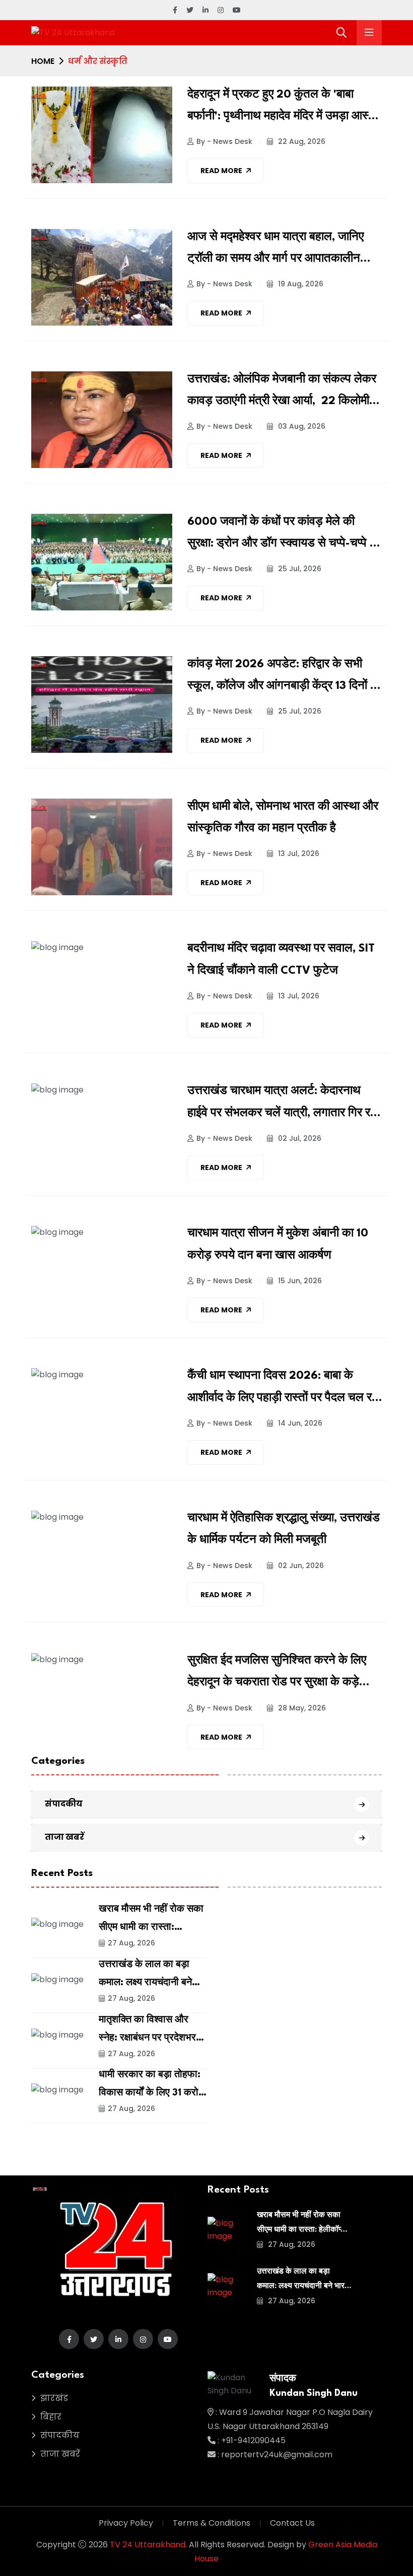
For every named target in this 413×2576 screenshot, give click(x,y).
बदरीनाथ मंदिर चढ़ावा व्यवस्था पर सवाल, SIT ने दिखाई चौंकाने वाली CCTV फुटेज (281, 959)
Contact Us (292, 2523)
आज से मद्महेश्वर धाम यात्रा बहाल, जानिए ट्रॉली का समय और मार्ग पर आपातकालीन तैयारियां (276, 251)
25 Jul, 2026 (299, 569)
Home (43, 61)
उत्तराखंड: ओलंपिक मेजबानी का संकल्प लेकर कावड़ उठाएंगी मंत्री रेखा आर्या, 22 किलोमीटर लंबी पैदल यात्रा (284, 393)
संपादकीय (64, 1804)
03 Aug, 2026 (301, 426)
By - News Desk (224, 141)
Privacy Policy (126, 2523)
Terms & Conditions (212, 2523)
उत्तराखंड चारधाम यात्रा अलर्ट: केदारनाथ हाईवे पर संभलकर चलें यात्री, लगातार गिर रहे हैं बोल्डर (282, 1105)
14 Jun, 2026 (299, 1423)
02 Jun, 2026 (300, 1566)
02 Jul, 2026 (299, 1138)
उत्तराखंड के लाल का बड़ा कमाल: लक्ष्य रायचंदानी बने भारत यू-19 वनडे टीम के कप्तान (303, 2286)
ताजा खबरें (64, 1837)
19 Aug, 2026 (300, 284)
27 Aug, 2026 (131, 1943)
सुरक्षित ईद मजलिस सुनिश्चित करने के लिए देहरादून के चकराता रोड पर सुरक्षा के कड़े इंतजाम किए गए (277, 1674)
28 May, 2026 (301, 1708)
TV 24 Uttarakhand (148, 2545)
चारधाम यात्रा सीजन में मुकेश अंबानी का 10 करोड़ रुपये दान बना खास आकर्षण (278, 1244)
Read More (221, 171)
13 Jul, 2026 (298, 853)
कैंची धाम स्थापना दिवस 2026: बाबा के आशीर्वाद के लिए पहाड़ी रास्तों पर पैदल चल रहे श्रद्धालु (283, 1389)
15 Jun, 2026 (299, 1281)
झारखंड (54, 2398)
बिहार (51, 2417)
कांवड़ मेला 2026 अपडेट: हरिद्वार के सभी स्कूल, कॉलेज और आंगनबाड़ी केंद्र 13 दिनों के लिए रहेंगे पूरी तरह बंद (283, 678)
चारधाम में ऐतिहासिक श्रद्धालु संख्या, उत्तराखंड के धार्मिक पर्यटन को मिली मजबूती (284, 1529)
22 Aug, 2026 (301, 141)
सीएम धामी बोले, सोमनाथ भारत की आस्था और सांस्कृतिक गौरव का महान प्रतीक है (283, 817)
